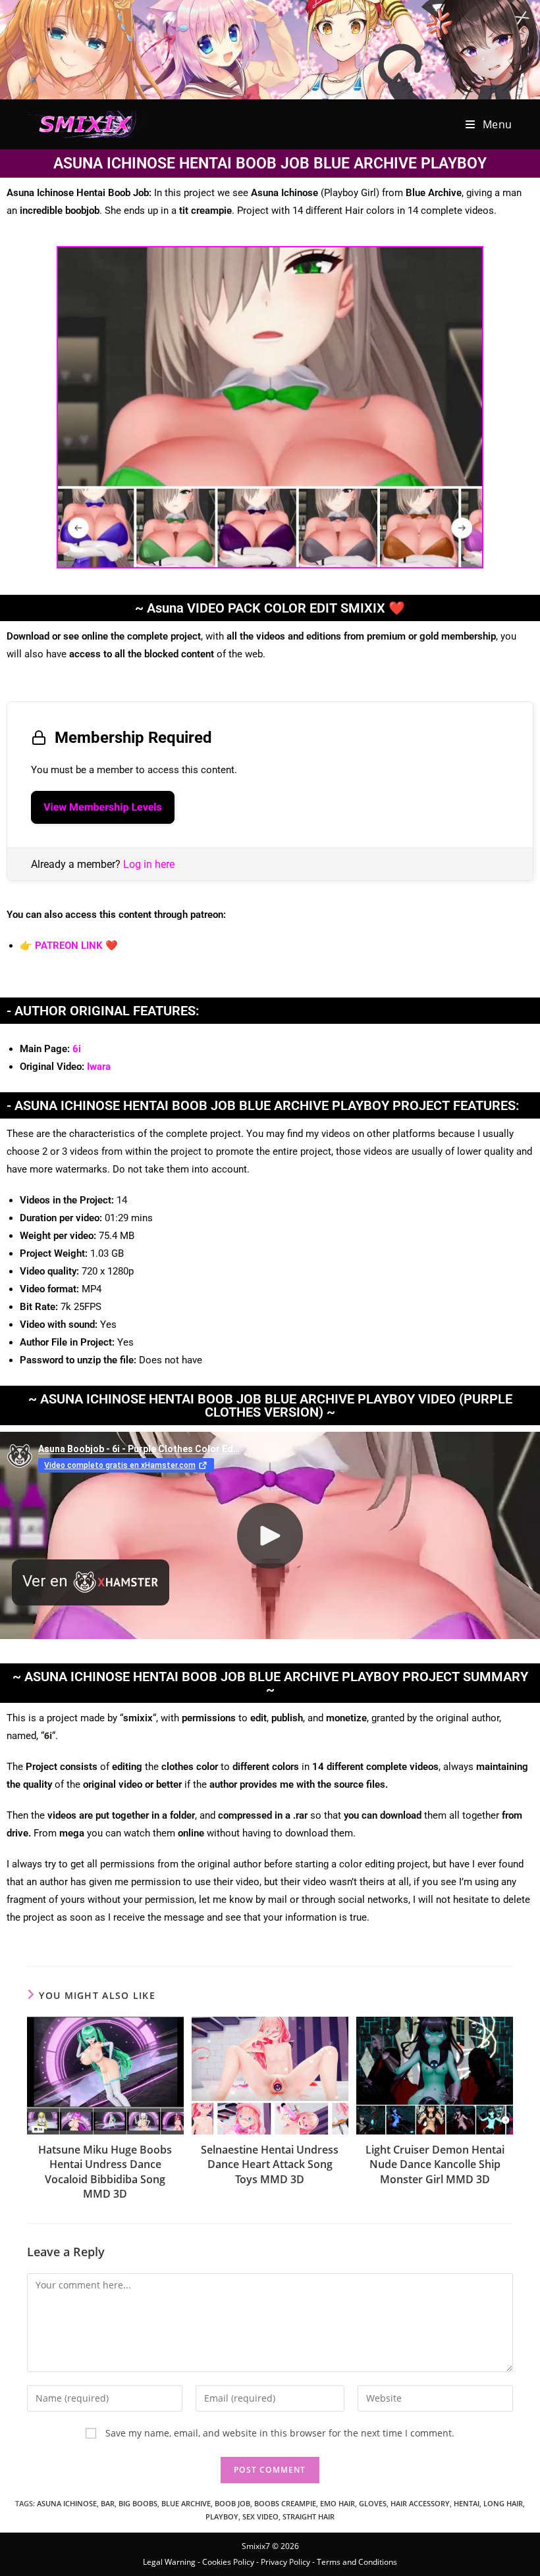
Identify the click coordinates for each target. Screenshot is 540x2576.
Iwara (99, 1067)
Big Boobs (138, 2503)
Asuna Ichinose (67, 2503)
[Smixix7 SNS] (270, 48)
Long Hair (503, 2503)
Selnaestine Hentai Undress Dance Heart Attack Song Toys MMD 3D (270, 2164)
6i (77, 1049)
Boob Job (232, 2503)
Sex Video (260, 2516)
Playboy (222, 2516)
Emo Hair (337, 2503)
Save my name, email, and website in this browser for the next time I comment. (280, 2433)
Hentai (467, 2503)
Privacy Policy (285, 2562)
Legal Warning (169, 2562)
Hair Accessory (420, 2503)
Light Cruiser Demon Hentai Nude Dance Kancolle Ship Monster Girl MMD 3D (435, 2164)
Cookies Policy (228, 2562)
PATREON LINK (69, 946)
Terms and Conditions (357, 2562)
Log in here (149, 864)
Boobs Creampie (285, 2503)
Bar (108, 2503)
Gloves (373, 2503)
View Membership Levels (103, 807)
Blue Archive (186, 2503)
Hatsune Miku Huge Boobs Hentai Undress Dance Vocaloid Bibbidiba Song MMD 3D (105, 2172)
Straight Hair (309, 2516)
